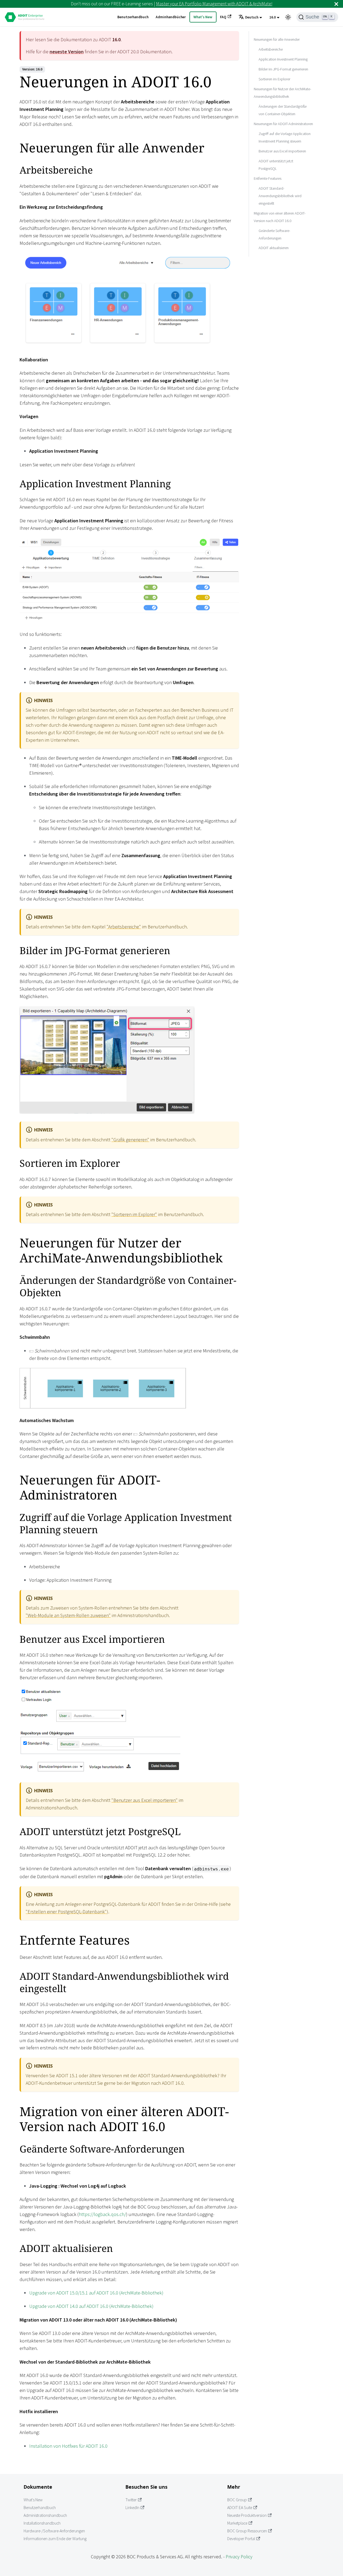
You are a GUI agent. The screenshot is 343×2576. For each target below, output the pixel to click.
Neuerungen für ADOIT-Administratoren (283, 123)
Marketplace (237, 2523)
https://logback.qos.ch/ (102, 2214)
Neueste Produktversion (247, 2515)
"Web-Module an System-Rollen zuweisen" (68, 1615)
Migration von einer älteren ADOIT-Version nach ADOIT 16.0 (280, 217)
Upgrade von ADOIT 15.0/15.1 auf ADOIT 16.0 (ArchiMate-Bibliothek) (96, 2293)
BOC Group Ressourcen (247, 2531)
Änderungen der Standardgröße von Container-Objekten (283, 110)
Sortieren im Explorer (274, 79)
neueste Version (67, 52)
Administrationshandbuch (45, 2515)
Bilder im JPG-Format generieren (283, 69)
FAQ (223, 17)
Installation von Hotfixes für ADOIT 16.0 (68, 2446)
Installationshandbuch (42, 2523)
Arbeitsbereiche (271, 49)
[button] (250, 17)
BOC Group (237, 2500)
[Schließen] (336, 4)
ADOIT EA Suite (240, 2508)
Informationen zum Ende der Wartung (55, 2539)
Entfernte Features (268, 178)
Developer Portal (241, 2539)
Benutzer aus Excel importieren (282, 151)
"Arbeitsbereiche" (124, 927)
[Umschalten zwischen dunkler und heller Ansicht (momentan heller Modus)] (288, 17)
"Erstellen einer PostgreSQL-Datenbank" (66, 1912)
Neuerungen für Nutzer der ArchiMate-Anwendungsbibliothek (282, 92)
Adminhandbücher (171, 17)
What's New (203, 17)
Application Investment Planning (283, 59)
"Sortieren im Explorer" (134, 1214)
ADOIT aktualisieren (274, 248)
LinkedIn (132, 2508)
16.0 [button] (273, 17)
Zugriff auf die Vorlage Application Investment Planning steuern (285, 137)
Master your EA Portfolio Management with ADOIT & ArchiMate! (214, 4)
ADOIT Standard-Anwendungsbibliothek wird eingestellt (280, 196)
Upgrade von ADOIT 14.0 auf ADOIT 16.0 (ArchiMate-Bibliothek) (91, 2306)
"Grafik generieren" (130, 1140)
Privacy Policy (239, 2557)
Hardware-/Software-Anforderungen (54, 2531)
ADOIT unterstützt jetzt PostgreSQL (276, 164)
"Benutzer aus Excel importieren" (145, 1800)
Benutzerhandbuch (133, 17)
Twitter (131, 2500)
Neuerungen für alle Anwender (277, 39)
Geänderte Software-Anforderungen (274, 234)
